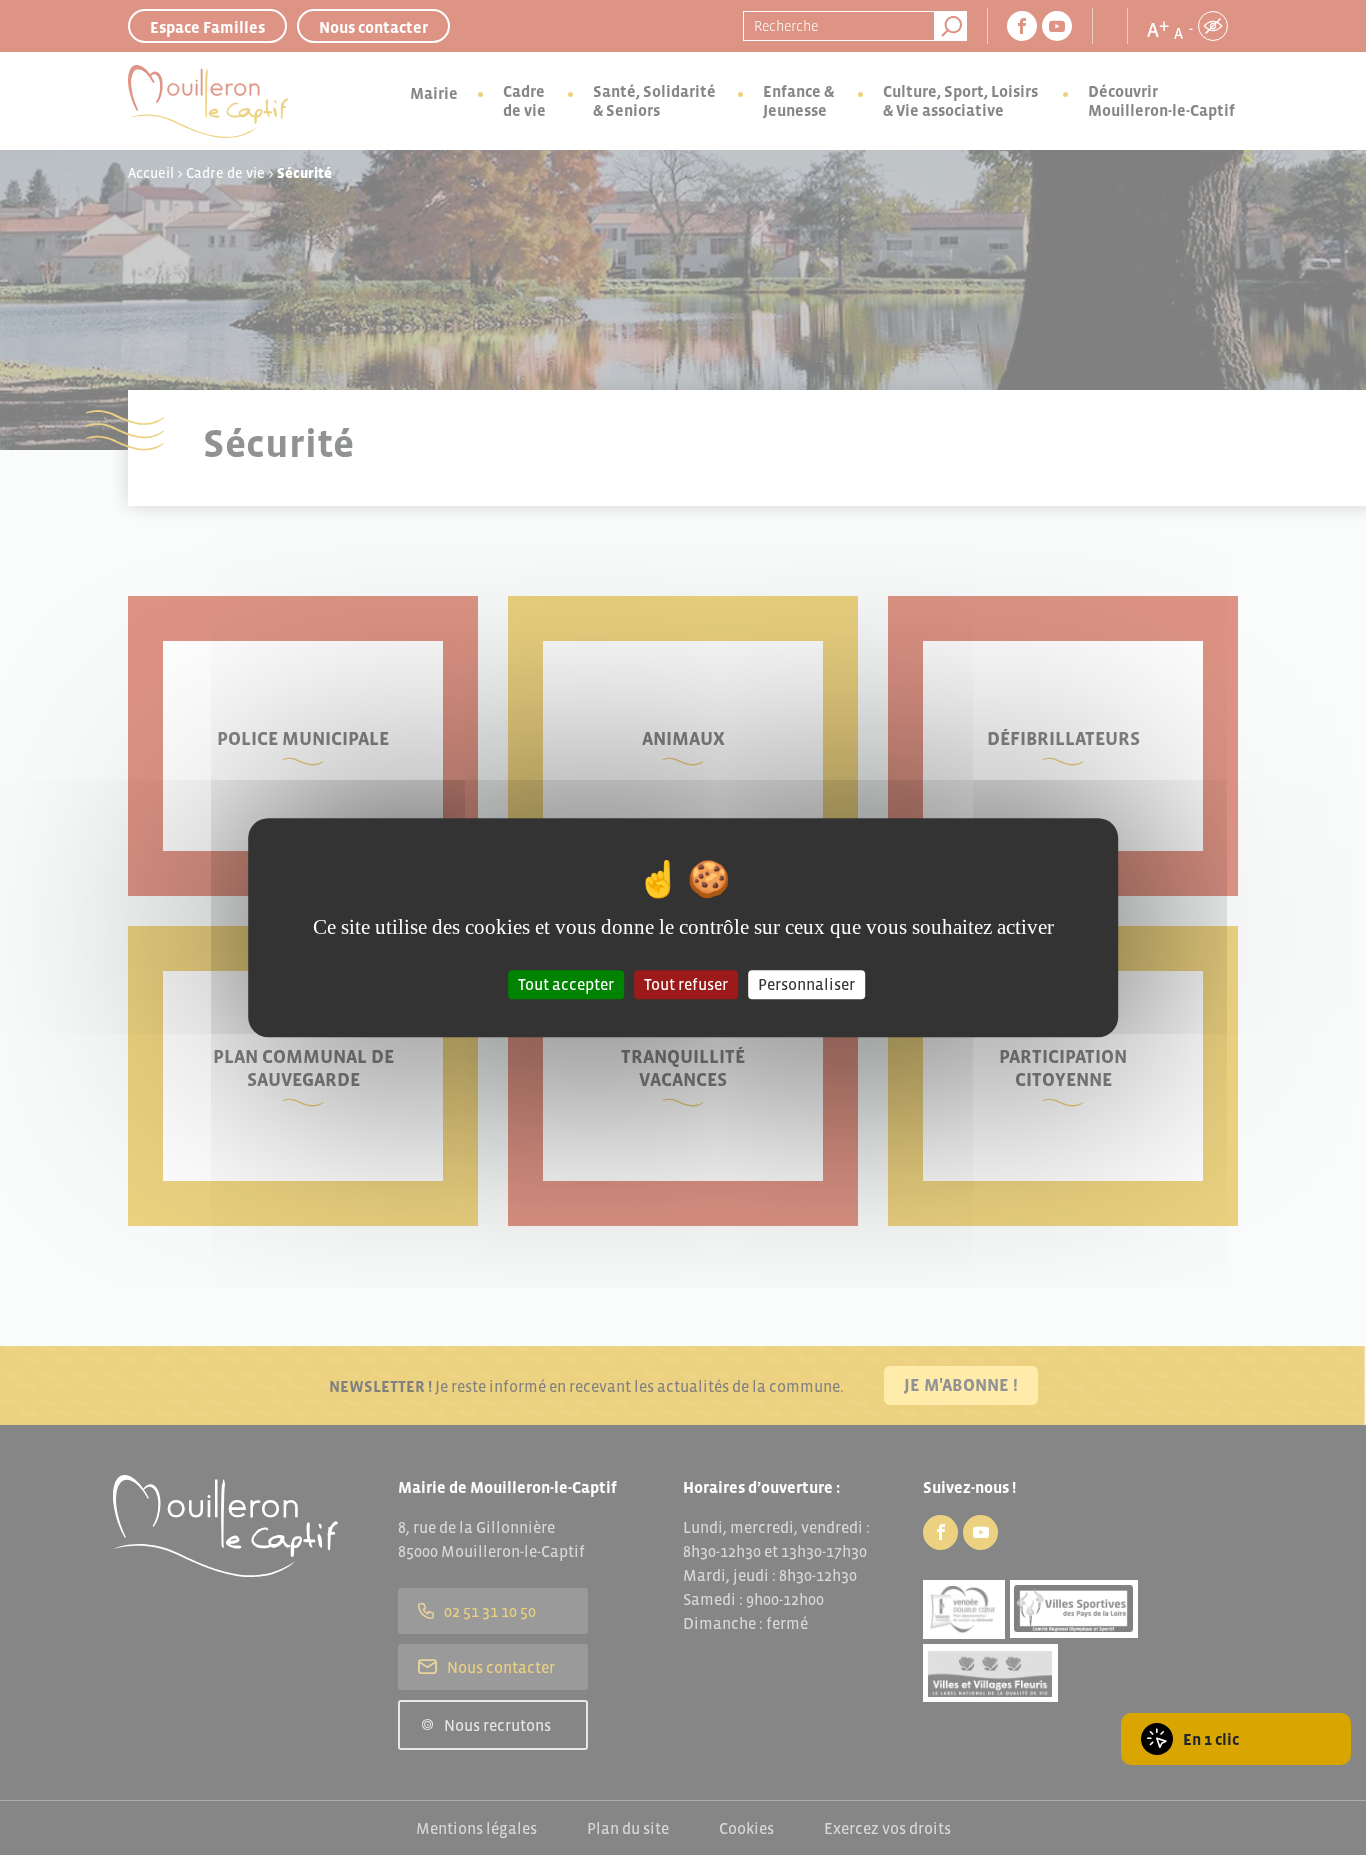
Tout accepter (566, 984)
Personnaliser (806, 984)
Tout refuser (686, 984)
